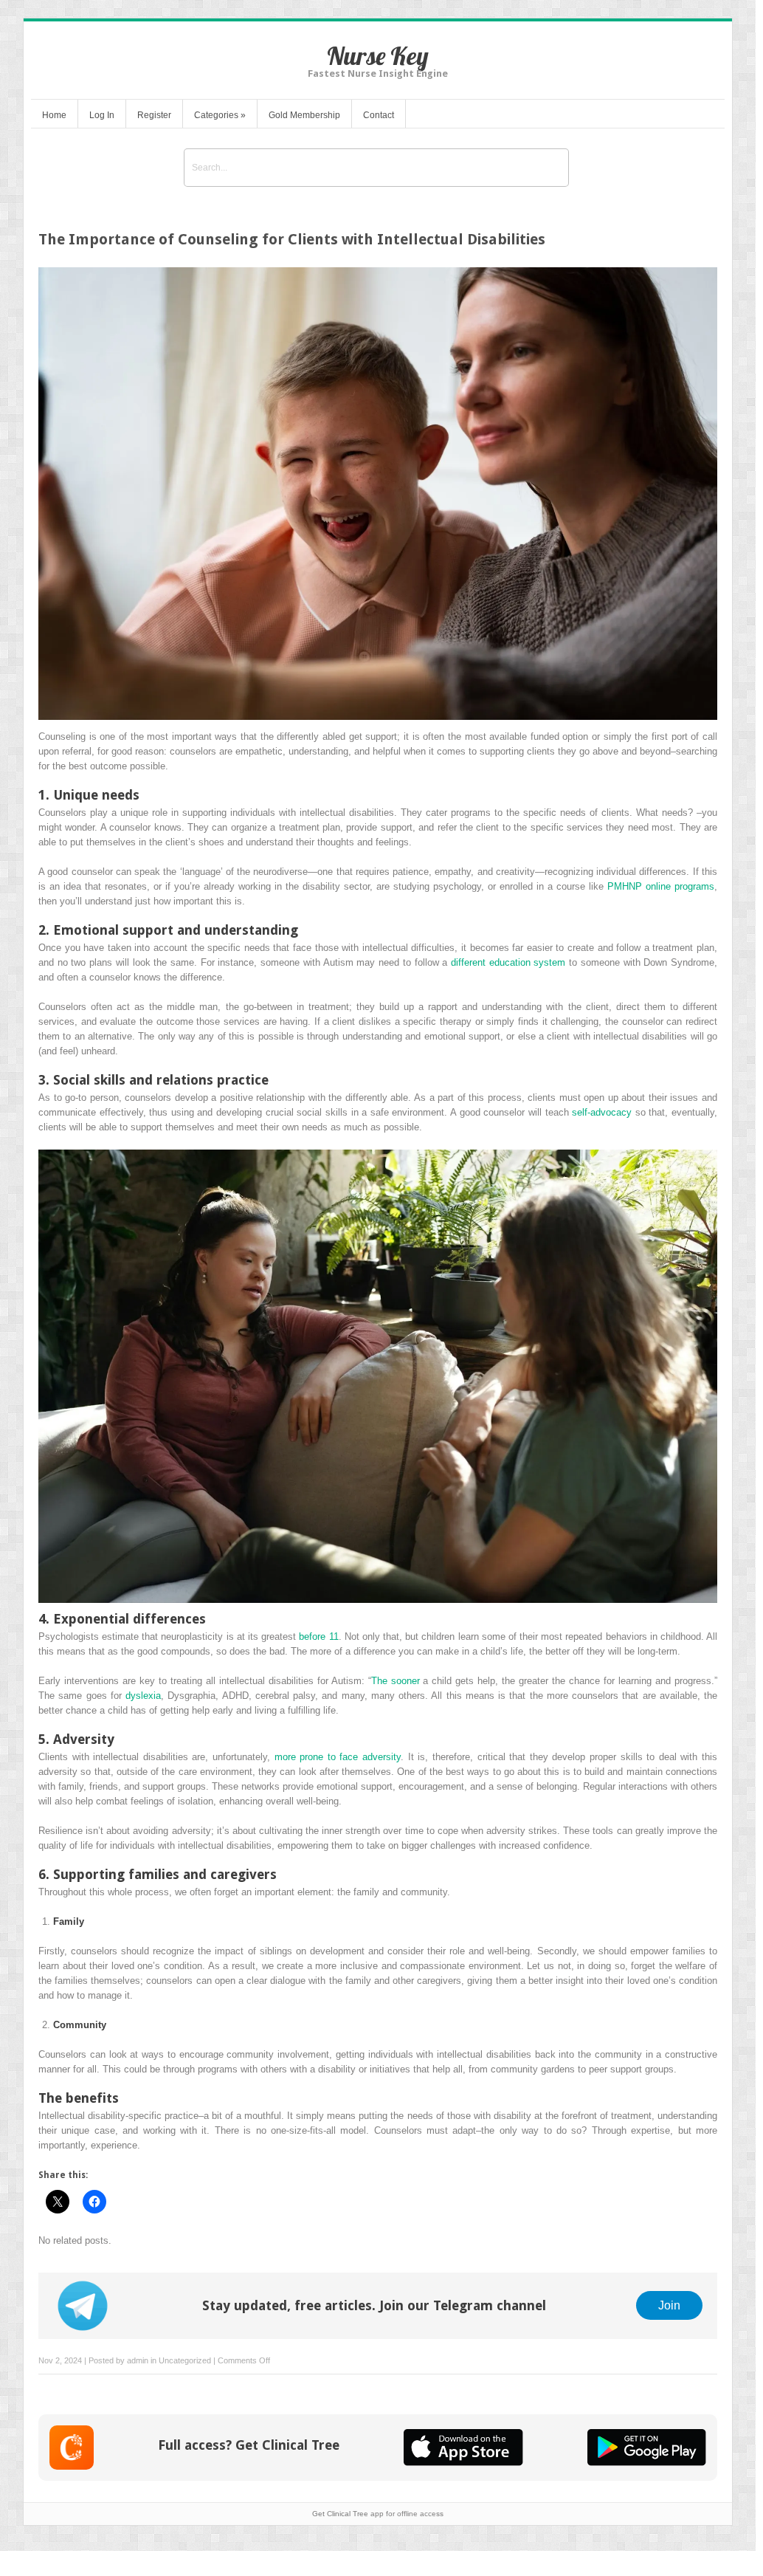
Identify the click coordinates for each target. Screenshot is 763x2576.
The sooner (396, 1681)
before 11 (318, 1636)
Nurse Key (378, 56)
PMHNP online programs (661, 886)
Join (669, 2305)
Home (54, 115)
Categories (220, 115)
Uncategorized (185, 2360)
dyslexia (143, 1696)
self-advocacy (602, 1112)
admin (138, 2360)
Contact (379, 115)
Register (154, 115)
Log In (102, 115)
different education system (508, 962)
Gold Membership (304, 115)
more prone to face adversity (338, 1757)
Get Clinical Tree (340, 2514)
